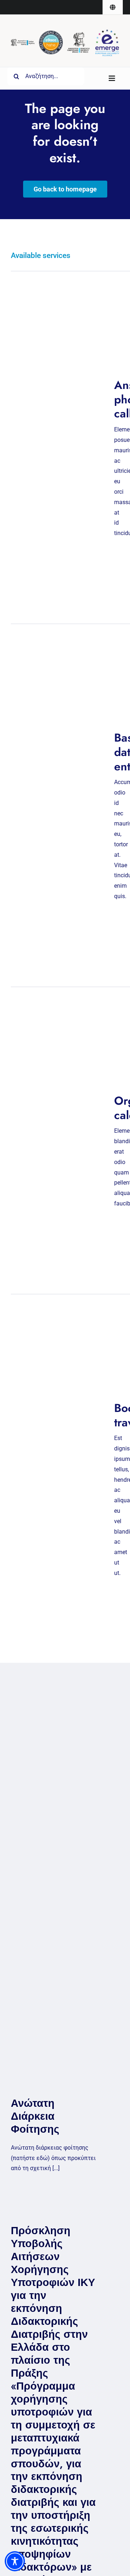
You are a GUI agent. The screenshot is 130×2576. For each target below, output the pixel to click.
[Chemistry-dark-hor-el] (23, 42)
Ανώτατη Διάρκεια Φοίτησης (35, 2116)
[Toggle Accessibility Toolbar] (15, 2561)
